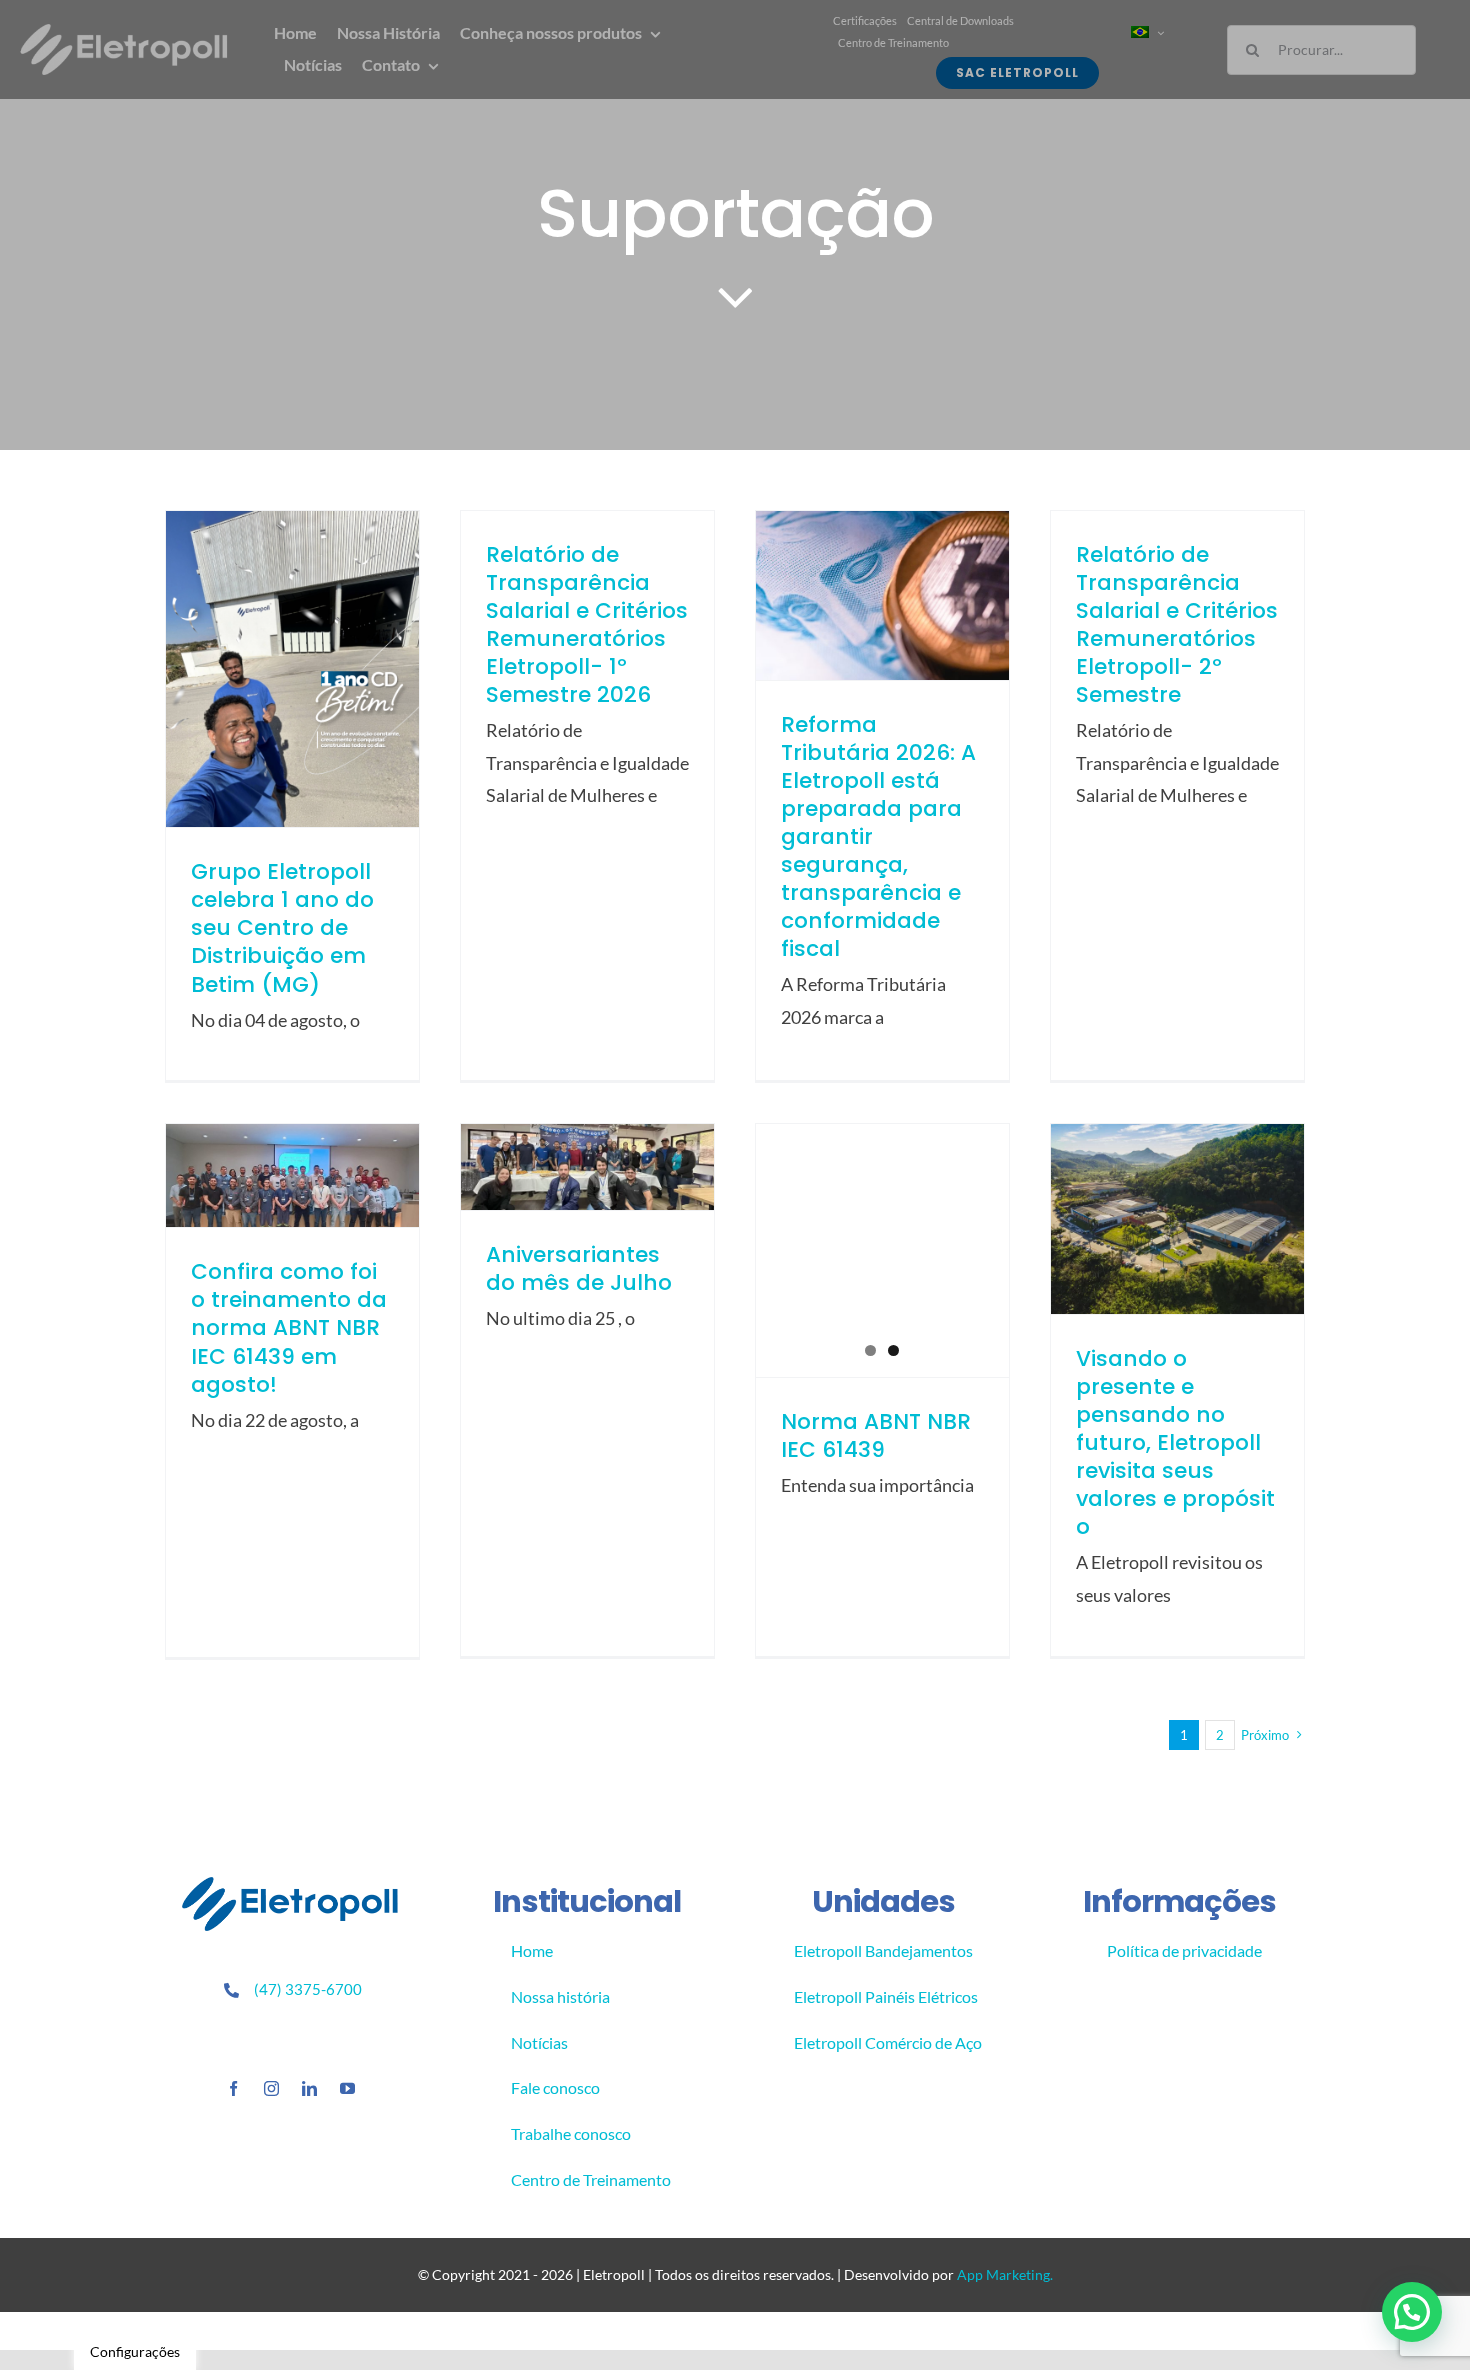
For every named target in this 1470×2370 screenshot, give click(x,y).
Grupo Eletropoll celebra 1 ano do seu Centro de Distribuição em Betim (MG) (282, 927)
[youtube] (347, 2088)
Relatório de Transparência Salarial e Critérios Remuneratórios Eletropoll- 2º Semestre (1177, 624)
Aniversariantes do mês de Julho (579, 1268)
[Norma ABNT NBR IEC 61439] (882, 1250)
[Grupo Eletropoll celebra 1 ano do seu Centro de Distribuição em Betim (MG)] (292, 669)
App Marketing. (1005, 2274)
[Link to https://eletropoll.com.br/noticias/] (735, 296)
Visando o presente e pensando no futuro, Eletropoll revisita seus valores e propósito (1175, 1442)
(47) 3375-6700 (308, 1989)
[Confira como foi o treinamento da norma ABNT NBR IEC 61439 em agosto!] (292, 1175)
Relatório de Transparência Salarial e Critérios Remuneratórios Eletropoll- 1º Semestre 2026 (587, 624)
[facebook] (233, 2088)
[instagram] (271, 2088)
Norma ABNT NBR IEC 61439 (876, 1435)
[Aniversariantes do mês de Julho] (587, 1167)
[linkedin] (309, 2088)
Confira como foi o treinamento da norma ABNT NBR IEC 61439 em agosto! (289, 1327)
